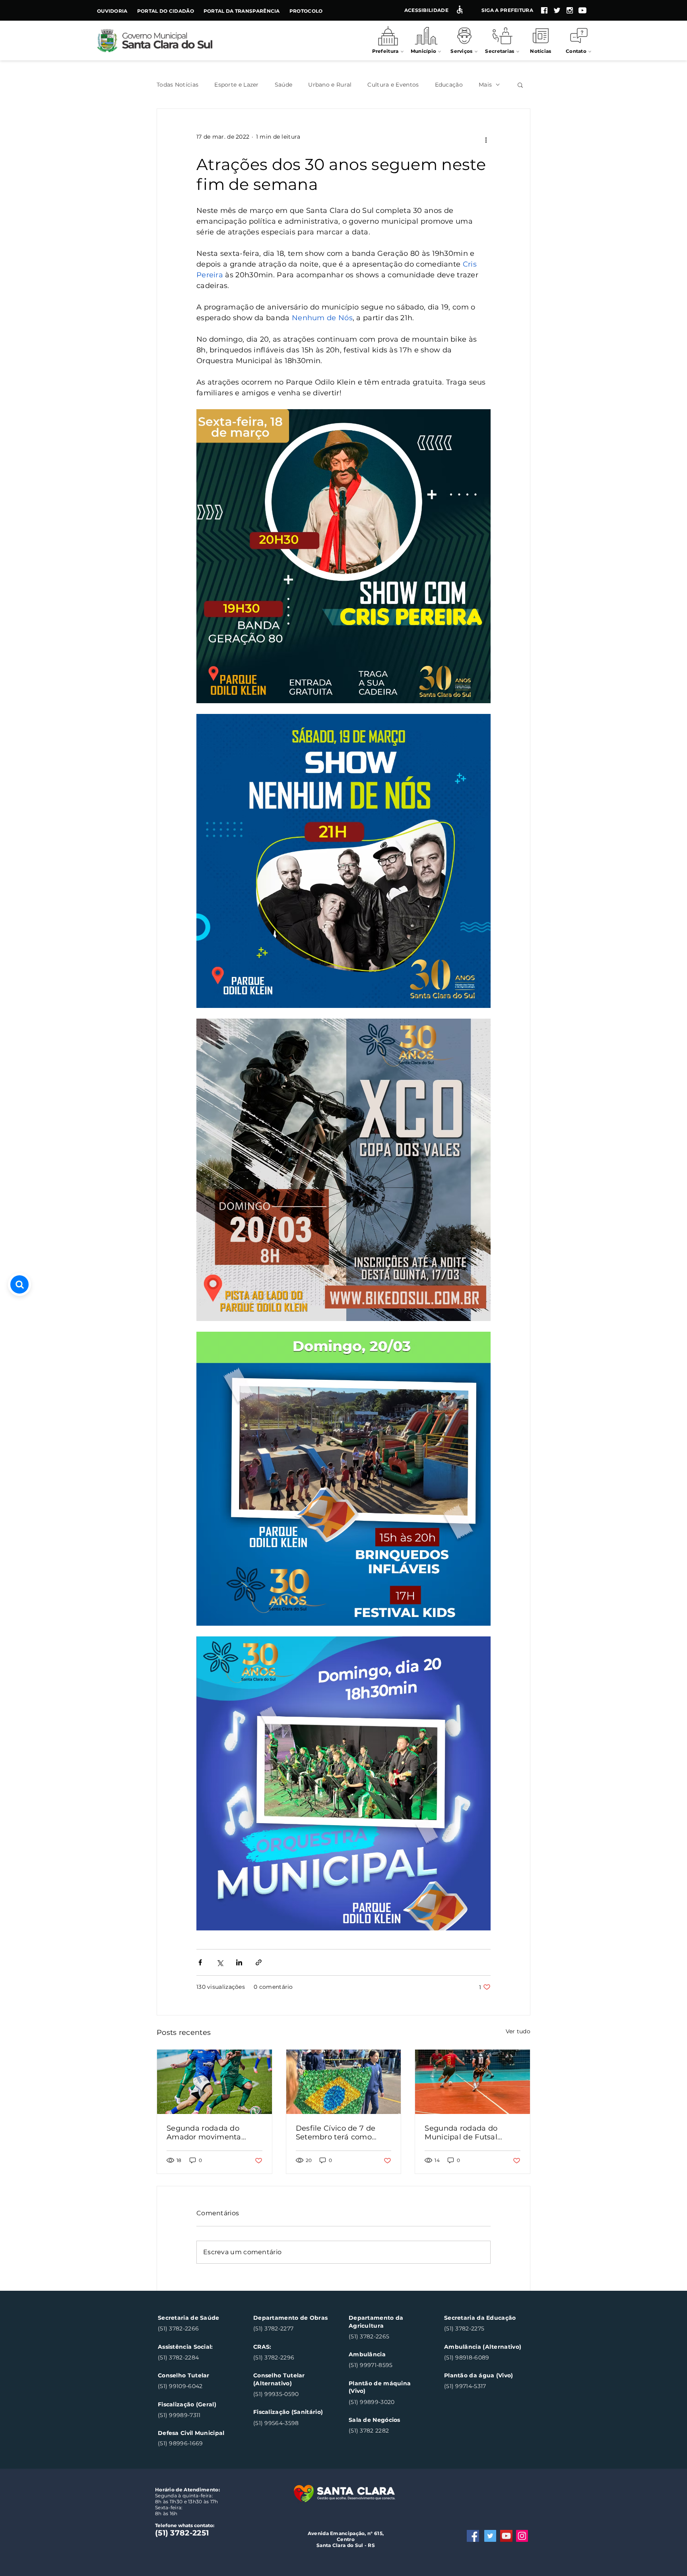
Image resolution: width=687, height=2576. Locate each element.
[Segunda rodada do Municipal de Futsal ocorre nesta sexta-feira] (473, 2082)
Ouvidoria (112, 11)
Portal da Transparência (242, 11)
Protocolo (306, 11)
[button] (520, 85)
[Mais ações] (486, 140)
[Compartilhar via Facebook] (200, 1962)
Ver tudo (518, 2031)
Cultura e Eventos (393, 85)
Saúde (284, 85)
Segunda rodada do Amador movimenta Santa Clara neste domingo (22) (204, 2133)
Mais (485, 85)
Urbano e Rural (330, 85)
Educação (449, 85)
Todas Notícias (178, 85)
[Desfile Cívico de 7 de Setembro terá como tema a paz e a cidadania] (344, 2082)
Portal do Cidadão (166, 11)
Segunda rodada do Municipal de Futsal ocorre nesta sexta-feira (468, 2133)
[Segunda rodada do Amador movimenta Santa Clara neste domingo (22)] (214, 2082)
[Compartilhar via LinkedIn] (239, 1962)
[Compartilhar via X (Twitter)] (220, 1962)
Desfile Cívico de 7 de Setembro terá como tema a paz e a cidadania (342, 2133)
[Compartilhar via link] (259, 1962)
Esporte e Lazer (237, 85)
